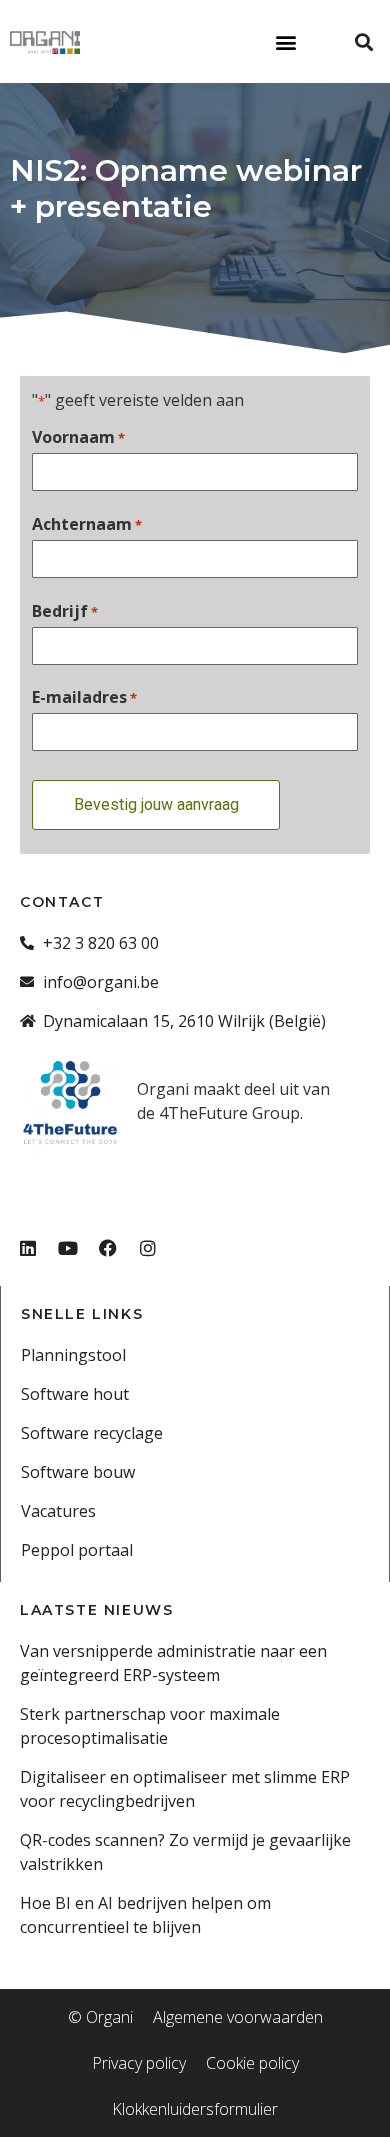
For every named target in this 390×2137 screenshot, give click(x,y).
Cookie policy (252, 2063)
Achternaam (87, 524)
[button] (285, 41)
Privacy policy (139, 2063)
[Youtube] (68, 1248)
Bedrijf (65, 611)
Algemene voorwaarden (238, 2017)
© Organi (100, 2017)
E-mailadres (84, 697)
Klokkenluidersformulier (195, 2109)
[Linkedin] (28, 1248)
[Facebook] (108, 1248)
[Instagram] (148, 1248)
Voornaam (78, 437)
